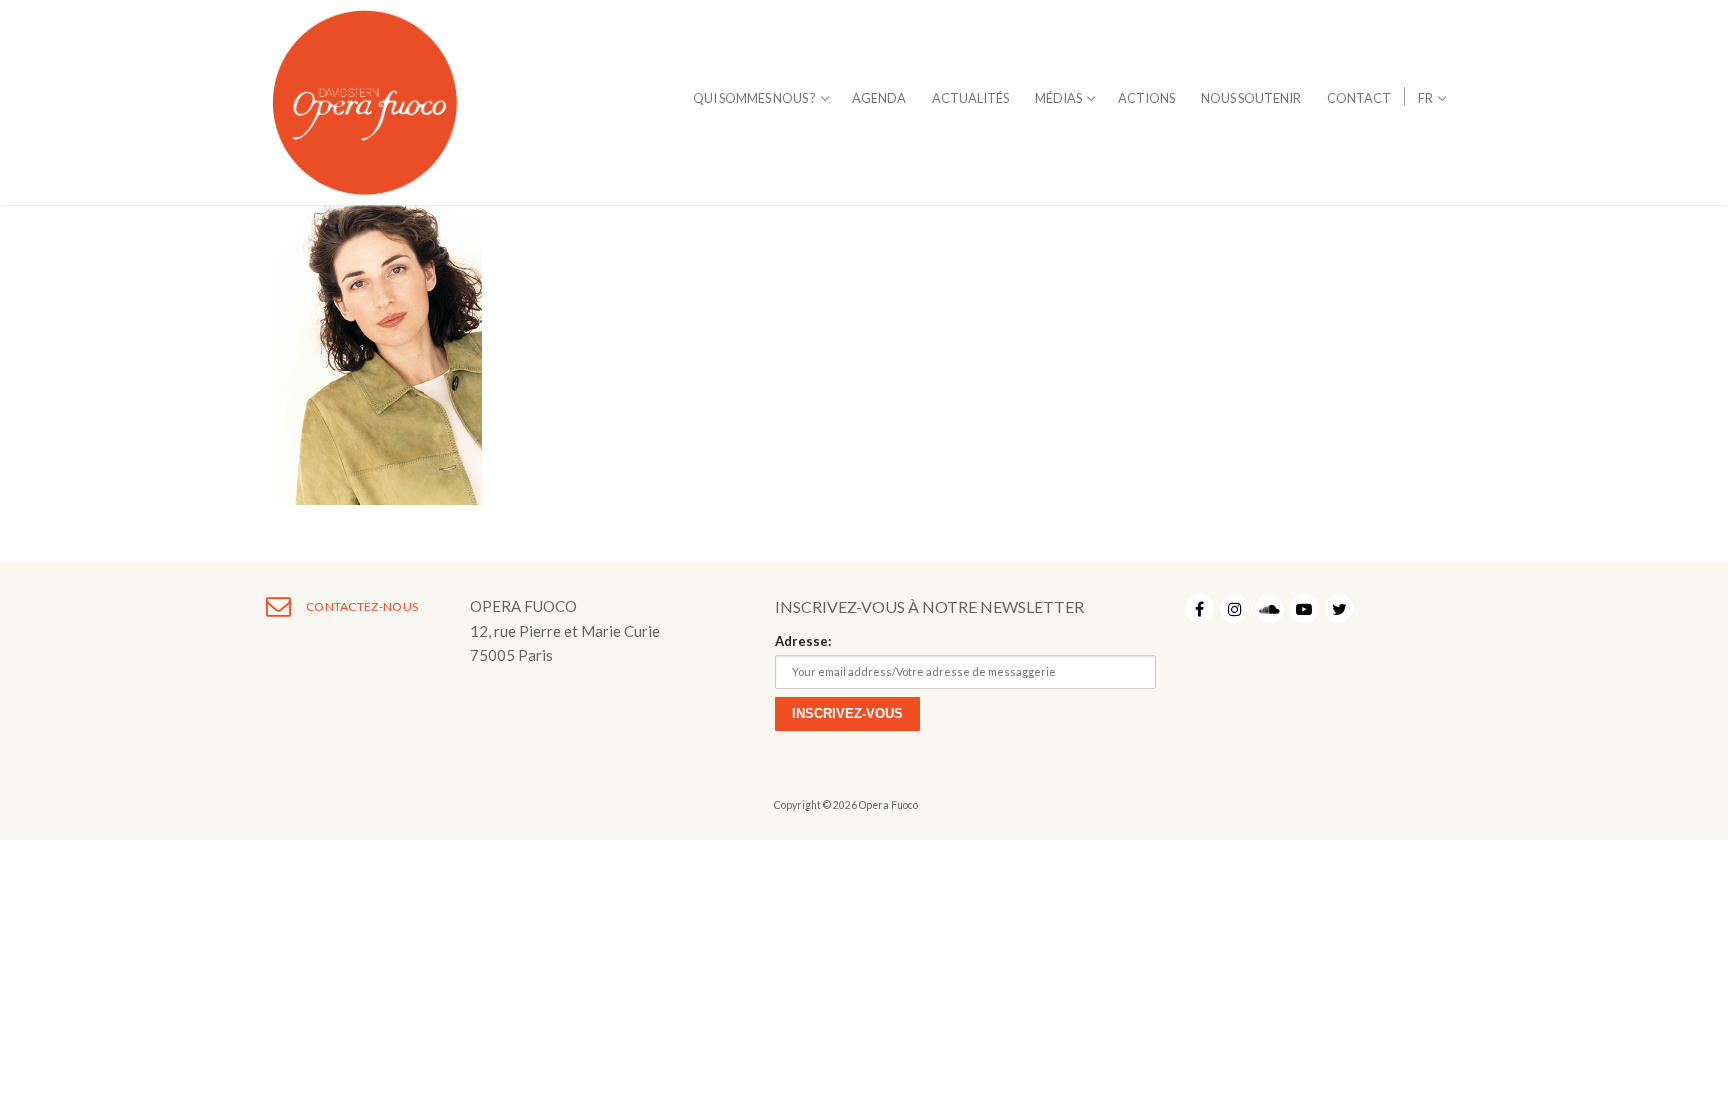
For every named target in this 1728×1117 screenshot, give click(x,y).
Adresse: (803, 641)
